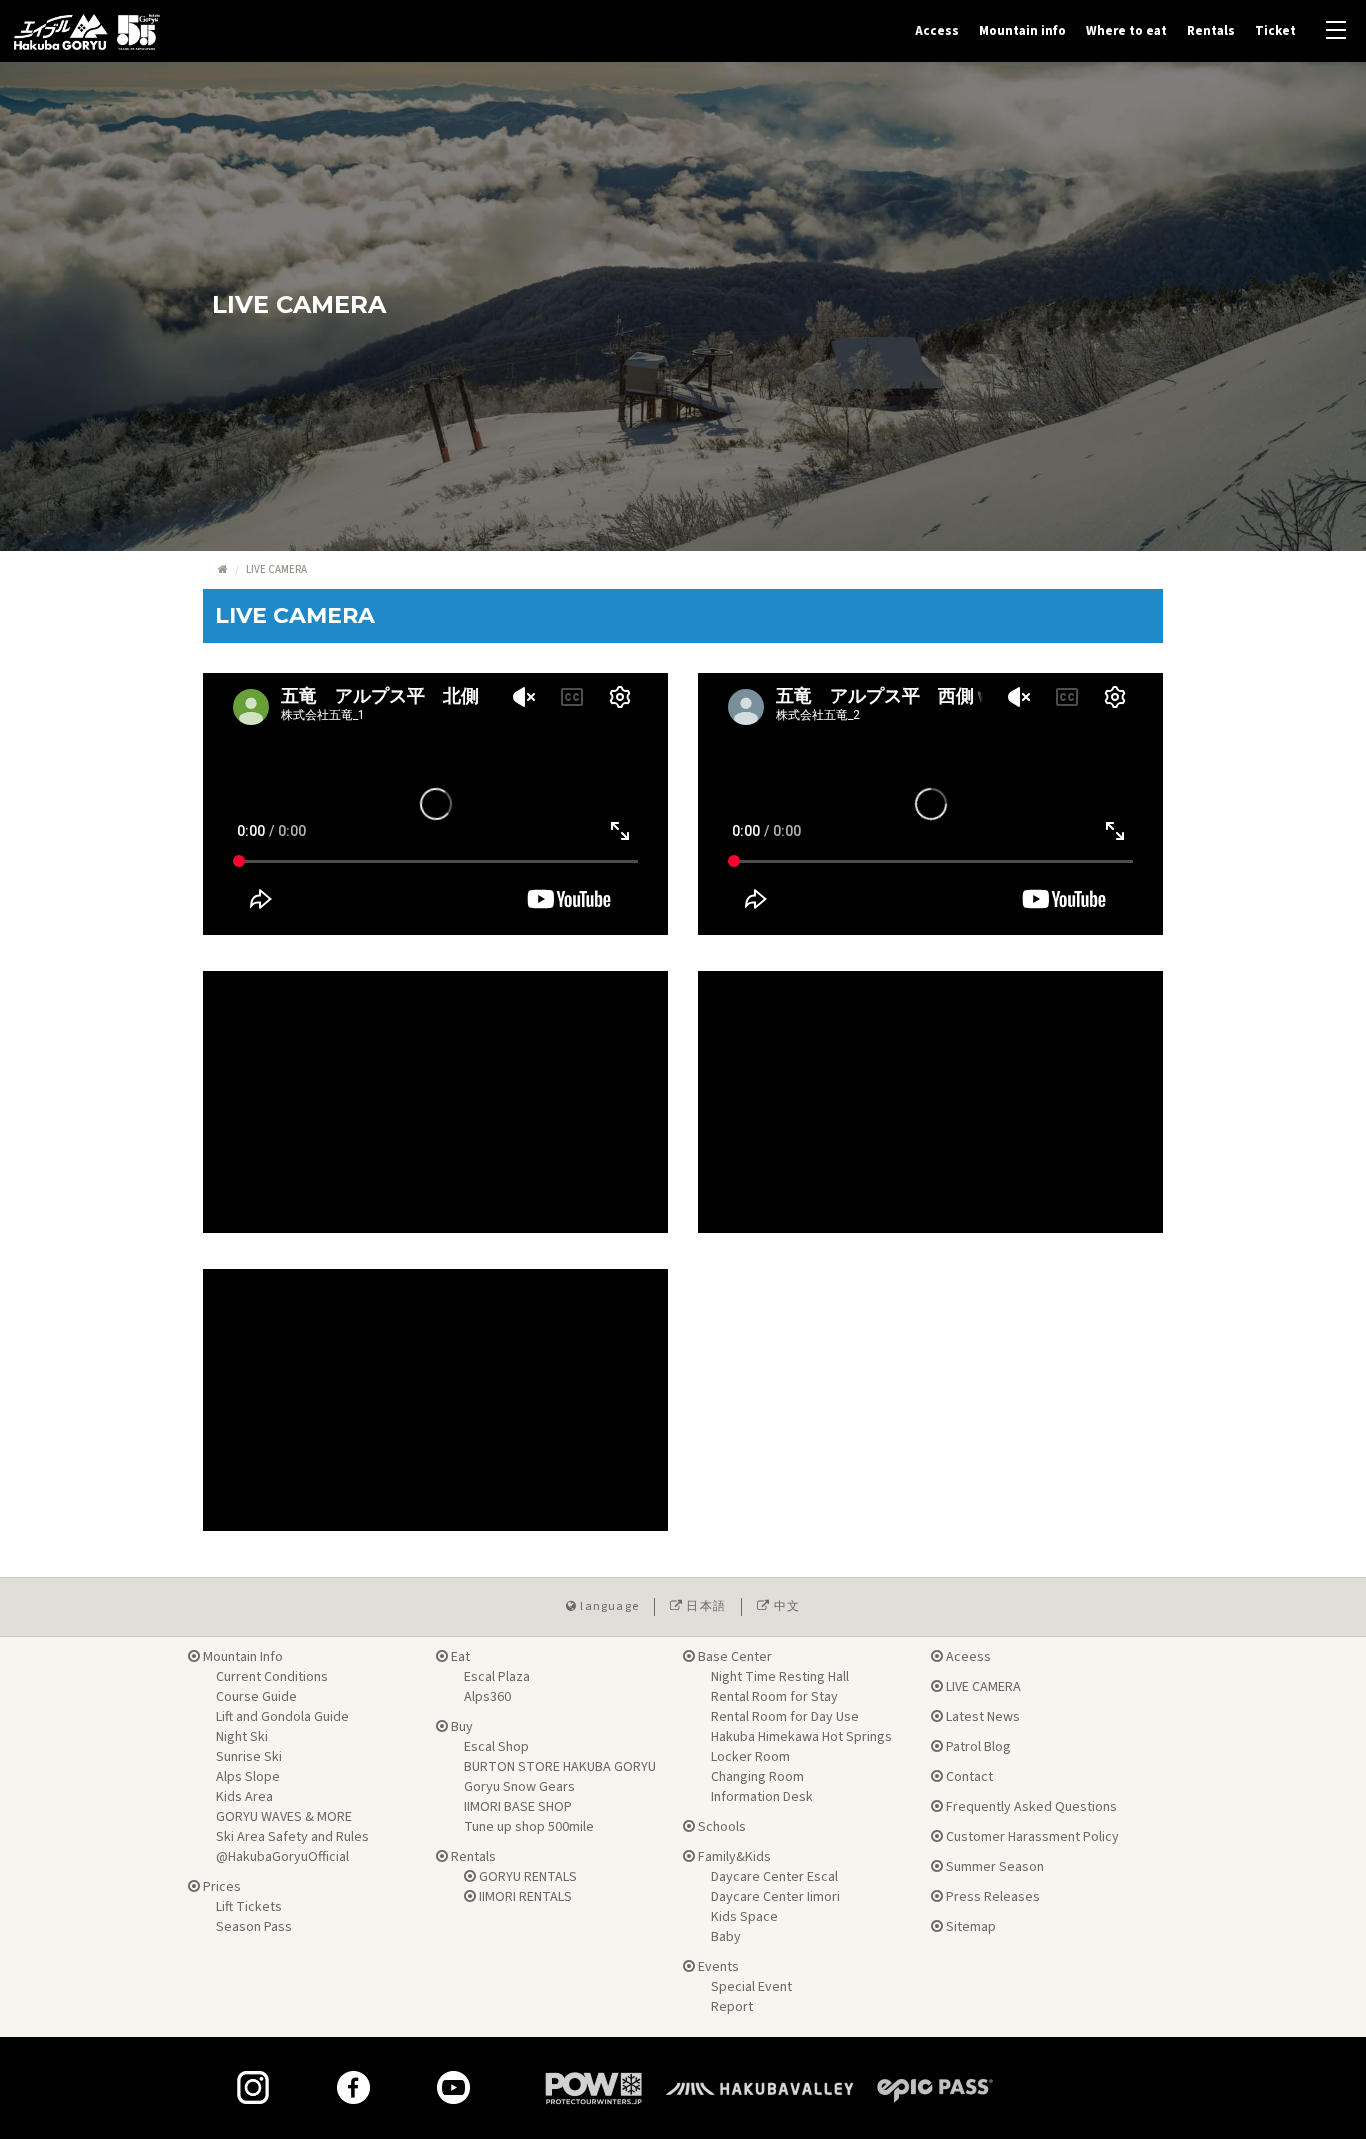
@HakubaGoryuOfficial (282, 1857)
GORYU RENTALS (526, 1877)
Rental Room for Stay (774, 1697)
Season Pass (254, 1927)
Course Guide (256, 1697)
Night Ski (242, 1737)
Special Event (751, 1987)
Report (732, 2007)
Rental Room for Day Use (785, 1717)
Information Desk (762, 1797)
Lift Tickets (249, 1907)
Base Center (733, 1657)
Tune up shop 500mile (529, 1827)
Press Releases (991, 1897)
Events (717, 1967)
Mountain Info (241, 1657)
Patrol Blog (977, 1747)
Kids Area (244, 1797)
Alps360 (487, 1697)
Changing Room (757, 1777)
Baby (726, 1937)
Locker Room (750, 1757)
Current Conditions (272, 1677)
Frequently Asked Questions (1030, 1807)
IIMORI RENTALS (524, 1897)
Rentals (1211, 31)
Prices (220, 1887)
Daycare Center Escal (774, 1877)
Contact (968, 1777)
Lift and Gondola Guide (282, 1717)
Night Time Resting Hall (780, 1677)
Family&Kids (733, 1857)
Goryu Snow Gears (519, 1787)
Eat (459, 1657)
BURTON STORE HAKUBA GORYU (560, 1767)
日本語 (704, 1606)
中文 (785, 1606)
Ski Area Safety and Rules (292, 1837)
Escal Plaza (497, 1677)
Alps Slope (248, 1777)
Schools (720, 1827)
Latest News (981, 1717)
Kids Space (744, 1917)
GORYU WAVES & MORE (284, 1817)
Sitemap (969, 1927)
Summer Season (993, 1867)
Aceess (967, 1657)
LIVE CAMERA (982, 1687)
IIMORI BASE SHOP (518, 1807)
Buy (460, 1727)
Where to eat (1126, 31)
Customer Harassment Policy (1031, 1837)
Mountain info (1022, 31)
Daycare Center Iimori (775, 1897)
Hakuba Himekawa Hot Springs (801, 1737)
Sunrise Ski (249, 1757)
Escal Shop (496, 1747)
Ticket (1275, 31)
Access (937, 31)
